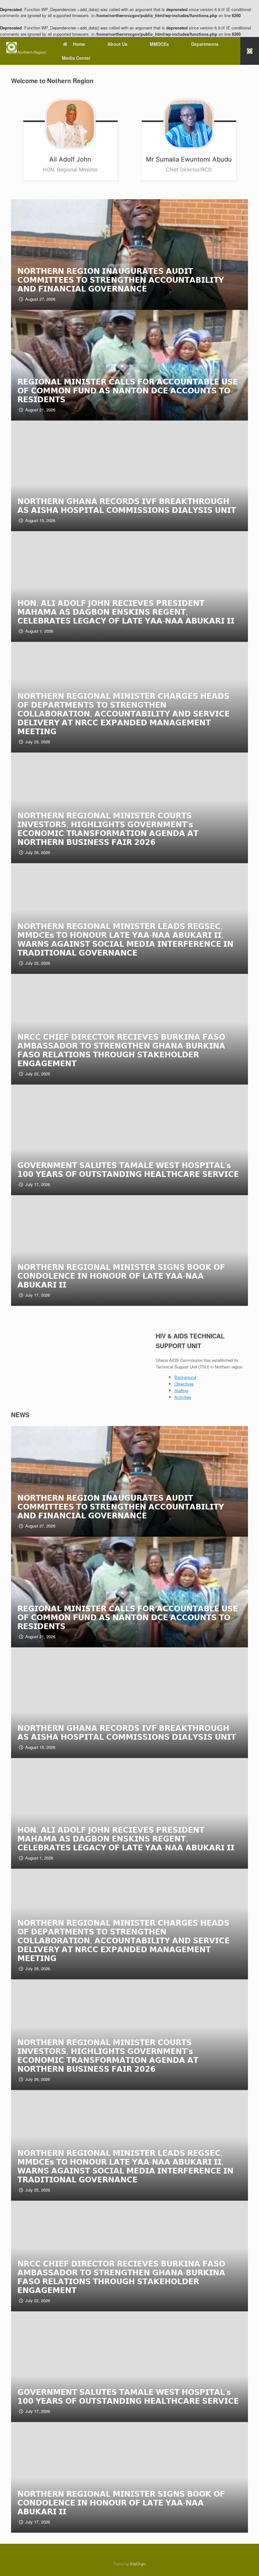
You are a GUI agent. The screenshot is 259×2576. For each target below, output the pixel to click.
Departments (205, 44)
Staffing (181, 1390)
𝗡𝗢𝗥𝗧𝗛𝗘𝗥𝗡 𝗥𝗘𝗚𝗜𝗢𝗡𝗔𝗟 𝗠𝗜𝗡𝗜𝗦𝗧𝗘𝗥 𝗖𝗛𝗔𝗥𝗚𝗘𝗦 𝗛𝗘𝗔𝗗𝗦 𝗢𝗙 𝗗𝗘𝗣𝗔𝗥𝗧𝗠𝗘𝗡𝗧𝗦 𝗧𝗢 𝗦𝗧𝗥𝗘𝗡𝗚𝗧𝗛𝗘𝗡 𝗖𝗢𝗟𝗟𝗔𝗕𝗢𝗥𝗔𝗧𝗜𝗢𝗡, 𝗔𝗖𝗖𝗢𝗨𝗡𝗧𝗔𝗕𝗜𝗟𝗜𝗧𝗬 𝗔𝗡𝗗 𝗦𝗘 (123, 713)
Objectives (184, 1384)
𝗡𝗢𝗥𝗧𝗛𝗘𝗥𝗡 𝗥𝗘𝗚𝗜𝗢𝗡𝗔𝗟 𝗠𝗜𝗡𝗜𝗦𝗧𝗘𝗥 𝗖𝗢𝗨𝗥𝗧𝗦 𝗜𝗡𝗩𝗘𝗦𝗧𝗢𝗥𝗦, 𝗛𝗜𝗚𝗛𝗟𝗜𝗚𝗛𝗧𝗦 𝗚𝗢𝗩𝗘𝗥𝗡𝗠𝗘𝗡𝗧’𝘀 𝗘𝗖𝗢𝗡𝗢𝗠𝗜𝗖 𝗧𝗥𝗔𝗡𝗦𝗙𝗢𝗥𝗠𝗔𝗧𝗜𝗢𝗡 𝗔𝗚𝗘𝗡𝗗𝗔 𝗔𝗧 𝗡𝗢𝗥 (108, 828)
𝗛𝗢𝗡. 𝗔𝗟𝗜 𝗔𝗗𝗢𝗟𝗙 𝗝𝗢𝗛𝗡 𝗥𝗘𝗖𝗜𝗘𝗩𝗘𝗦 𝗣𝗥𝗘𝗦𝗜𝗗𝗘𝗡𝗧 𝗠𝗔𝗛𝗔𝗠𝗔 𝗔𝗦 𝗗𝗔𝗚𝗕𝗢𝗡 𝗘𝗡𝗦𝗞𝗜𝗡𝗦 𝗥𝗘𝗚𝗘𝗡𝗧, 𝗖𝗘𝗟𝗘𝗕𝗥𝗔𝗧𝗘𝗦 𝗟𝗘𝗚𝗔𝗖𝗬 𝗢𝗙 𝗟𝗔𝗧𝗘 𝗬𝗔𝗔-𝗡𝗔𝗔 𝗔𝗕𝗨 (126, 611)
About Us (117, 44)
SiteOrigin (138, 2564)
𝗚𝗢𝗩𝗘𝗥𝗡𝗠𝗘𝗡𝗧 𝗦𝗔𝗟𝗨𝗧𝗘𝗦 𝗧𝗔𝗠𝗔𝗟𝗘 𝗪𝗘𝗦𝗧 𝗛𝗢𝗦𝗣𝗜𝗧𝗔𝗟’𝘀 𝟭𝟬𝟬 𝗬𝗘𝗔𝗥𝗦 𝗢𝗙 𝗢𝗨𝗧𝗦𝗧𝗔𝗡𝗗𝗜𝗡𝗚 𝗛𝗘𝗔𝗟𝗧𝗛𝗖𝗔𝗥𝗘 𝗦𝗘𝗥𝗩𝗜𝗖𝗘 (128, 1169)
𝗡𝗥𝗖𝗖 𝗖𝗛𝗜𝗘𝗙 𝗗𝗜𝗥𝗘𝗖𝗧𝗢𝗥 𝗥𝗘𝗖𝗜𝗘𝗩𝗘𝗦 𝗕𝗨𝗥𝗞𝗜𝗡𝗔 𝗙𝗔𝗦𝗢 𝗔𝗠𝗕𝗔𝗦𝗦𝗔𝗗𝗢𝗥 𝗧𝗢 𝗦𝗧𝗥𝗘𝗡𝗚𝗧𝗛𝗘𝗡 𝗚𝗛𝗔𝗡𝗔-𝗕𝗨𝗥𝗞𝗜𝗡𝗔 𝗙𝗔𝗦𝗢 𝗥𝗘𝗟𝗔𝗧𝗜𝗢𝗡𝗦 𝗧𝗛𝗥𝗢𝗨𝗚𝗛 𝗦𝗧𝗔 (121, 1050)
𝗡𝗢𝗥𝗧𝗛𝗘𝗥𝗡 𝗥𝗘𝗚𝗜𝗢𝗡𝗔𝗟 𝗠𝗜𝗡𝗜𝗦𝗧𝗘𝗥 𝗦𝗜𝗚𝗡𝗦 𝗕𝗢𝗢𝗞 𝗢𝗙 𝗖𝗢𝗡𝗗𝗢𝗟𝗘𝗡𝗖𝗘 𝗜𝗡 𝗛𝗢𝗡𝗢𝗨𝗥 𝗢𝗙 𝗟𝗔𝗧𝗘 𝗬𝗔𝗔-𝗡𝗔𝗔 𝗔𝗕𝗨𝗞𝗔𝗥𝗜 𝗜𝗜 (121, 1275)
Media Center (76, 58)
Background (185, 1377)
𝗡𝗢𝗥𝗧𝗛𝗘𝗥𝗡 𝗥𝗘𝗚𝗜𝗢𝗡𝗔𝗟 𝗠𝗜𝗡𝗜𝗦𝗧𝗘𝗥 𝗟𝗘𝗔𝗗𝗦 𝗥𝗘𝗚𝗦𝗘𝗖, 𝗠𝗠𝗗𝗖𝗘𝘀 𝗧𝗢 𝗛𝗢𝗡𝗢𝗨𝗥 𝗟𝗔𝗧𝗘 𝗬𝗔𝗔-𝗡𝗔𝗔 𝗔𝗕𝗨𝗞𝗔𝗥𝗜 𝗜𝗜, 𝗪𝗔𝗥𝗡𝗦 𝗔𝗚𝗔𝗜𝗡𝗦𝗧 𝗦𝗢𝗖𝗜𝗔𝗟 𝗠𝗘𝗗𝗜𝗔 (125, 939)
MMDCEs (159, 44)
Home (79, 44)
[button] (250, 51)
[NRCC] (26, 47)
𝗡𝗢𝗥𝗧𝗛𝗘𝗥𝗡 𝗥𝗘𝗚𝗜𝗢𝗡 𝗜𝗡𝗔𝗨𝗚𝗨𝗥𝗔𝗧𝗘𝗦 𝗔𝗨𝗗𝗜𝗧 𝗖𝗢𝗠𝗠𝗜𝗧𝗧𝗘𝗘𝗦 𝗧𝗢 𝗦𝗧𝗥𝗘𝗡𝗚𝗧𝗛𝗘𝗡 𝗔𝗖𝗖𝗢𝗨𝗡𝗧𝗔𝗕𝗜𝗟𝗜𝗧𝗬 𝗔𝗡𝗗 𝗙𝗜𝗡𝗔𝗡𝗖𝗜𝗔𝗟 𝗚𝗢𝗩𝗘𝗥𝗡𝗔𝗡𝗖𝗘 (121, 279)
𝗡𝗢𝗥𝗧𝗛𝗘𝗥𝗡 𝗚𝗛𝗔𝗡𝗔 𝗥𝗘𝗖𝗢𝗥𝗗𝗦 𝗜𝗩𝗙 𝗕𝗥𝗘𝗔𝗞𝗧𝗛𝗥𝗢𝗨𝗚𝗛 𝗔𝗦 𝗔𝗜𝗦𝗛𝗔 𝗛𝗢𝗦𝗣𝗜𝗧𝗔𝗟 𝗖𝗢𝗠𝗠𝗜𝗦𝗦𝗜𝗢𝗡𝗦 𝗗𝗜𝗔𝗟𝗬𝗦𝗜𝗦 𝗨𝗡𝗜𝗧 (127, 505)
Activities (183, 1397)
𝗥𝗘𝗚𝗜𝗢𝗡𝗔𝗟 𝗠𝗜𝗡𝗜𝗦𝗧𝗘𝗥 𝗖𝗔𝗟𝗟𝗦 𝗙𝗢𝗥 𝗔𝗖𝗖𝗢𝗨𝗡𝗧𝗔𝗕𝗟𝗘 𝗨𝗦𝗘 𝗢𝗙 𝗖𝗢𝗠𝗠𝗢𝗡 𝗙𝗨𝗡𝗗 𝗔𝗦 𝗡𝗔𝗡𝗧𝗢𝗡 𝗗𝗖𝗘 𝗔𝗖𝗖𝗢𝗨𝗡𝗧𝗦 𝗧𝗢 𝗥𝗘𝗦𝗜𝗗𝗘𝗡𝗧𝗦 (128, 390)
